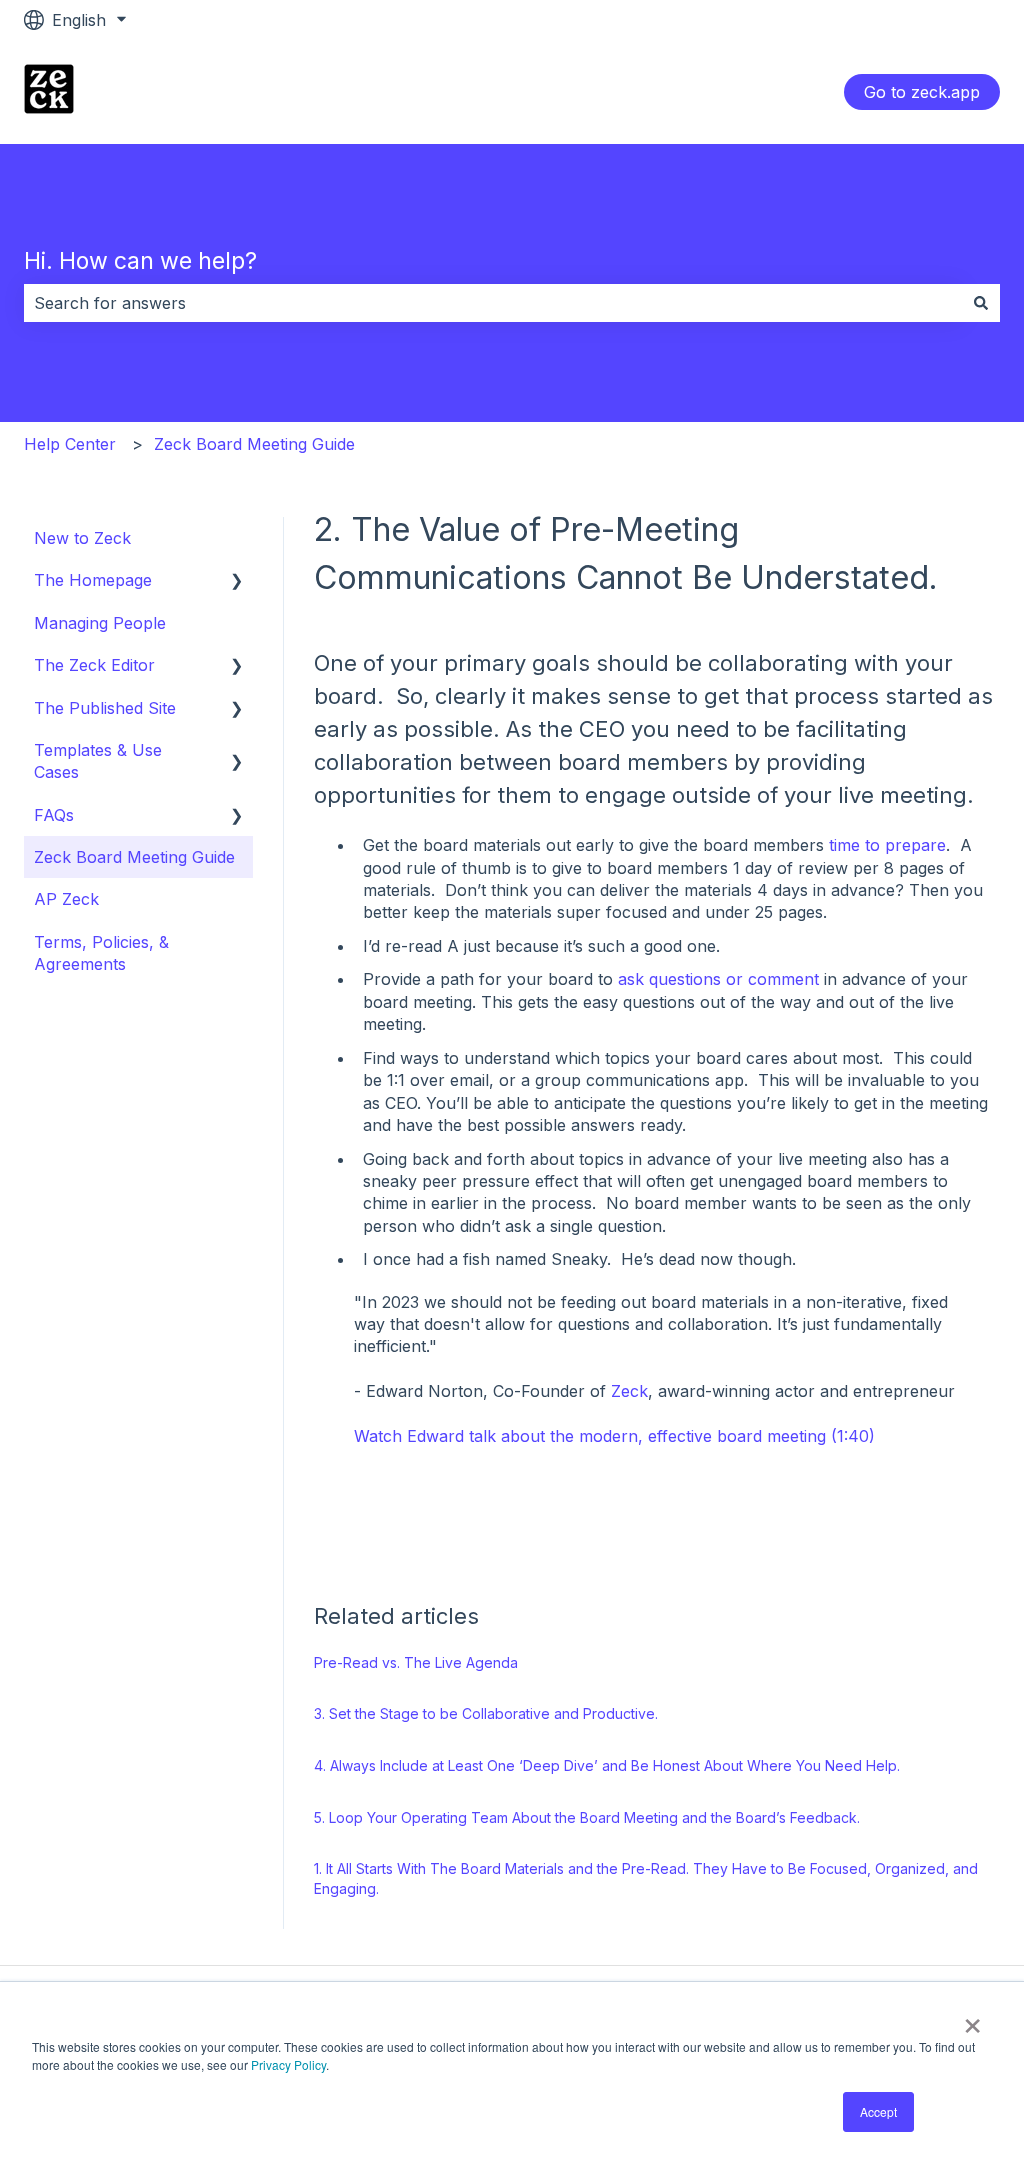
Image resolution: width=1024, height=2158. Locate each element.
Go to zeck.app (922, 92)
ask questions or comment (718, 979)
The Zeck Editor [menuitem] (94, 665)
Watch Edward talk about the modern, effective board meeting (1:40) (614, 1436)
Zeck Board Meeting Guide (254, 444)
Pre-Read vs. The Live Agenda (416, 1662)
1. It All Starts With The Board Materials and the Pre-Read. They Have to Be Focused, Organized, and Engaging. (646, 1878)
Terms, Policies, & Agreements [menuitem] (101, 953)
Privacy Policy (288, 2064)
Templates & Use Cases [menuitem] (98, 761)
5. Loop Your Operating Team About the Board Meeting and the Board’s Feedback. (587, 1817)
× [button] (972, 2019)
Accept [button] (878, 2111)
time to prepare (887, 845)
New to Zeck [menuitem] (82, 538)
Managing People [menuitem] (100, 623)
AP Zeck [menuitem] (66, 899)
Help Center (70, 444)
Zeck (629, 1391)
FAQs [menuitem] (54, 815)
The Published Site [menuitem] (105, 708)
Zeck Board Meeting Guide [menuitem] (134, 857)
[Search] (981, 303)
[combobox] (493, 303)
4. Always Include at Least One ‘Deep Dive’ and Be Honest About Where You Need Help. (607, 1765)
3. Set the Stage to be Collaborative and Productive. (486, 1713)
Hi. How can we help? (140, 261)
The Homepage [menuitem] (93, 580)
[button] (237, 581)
